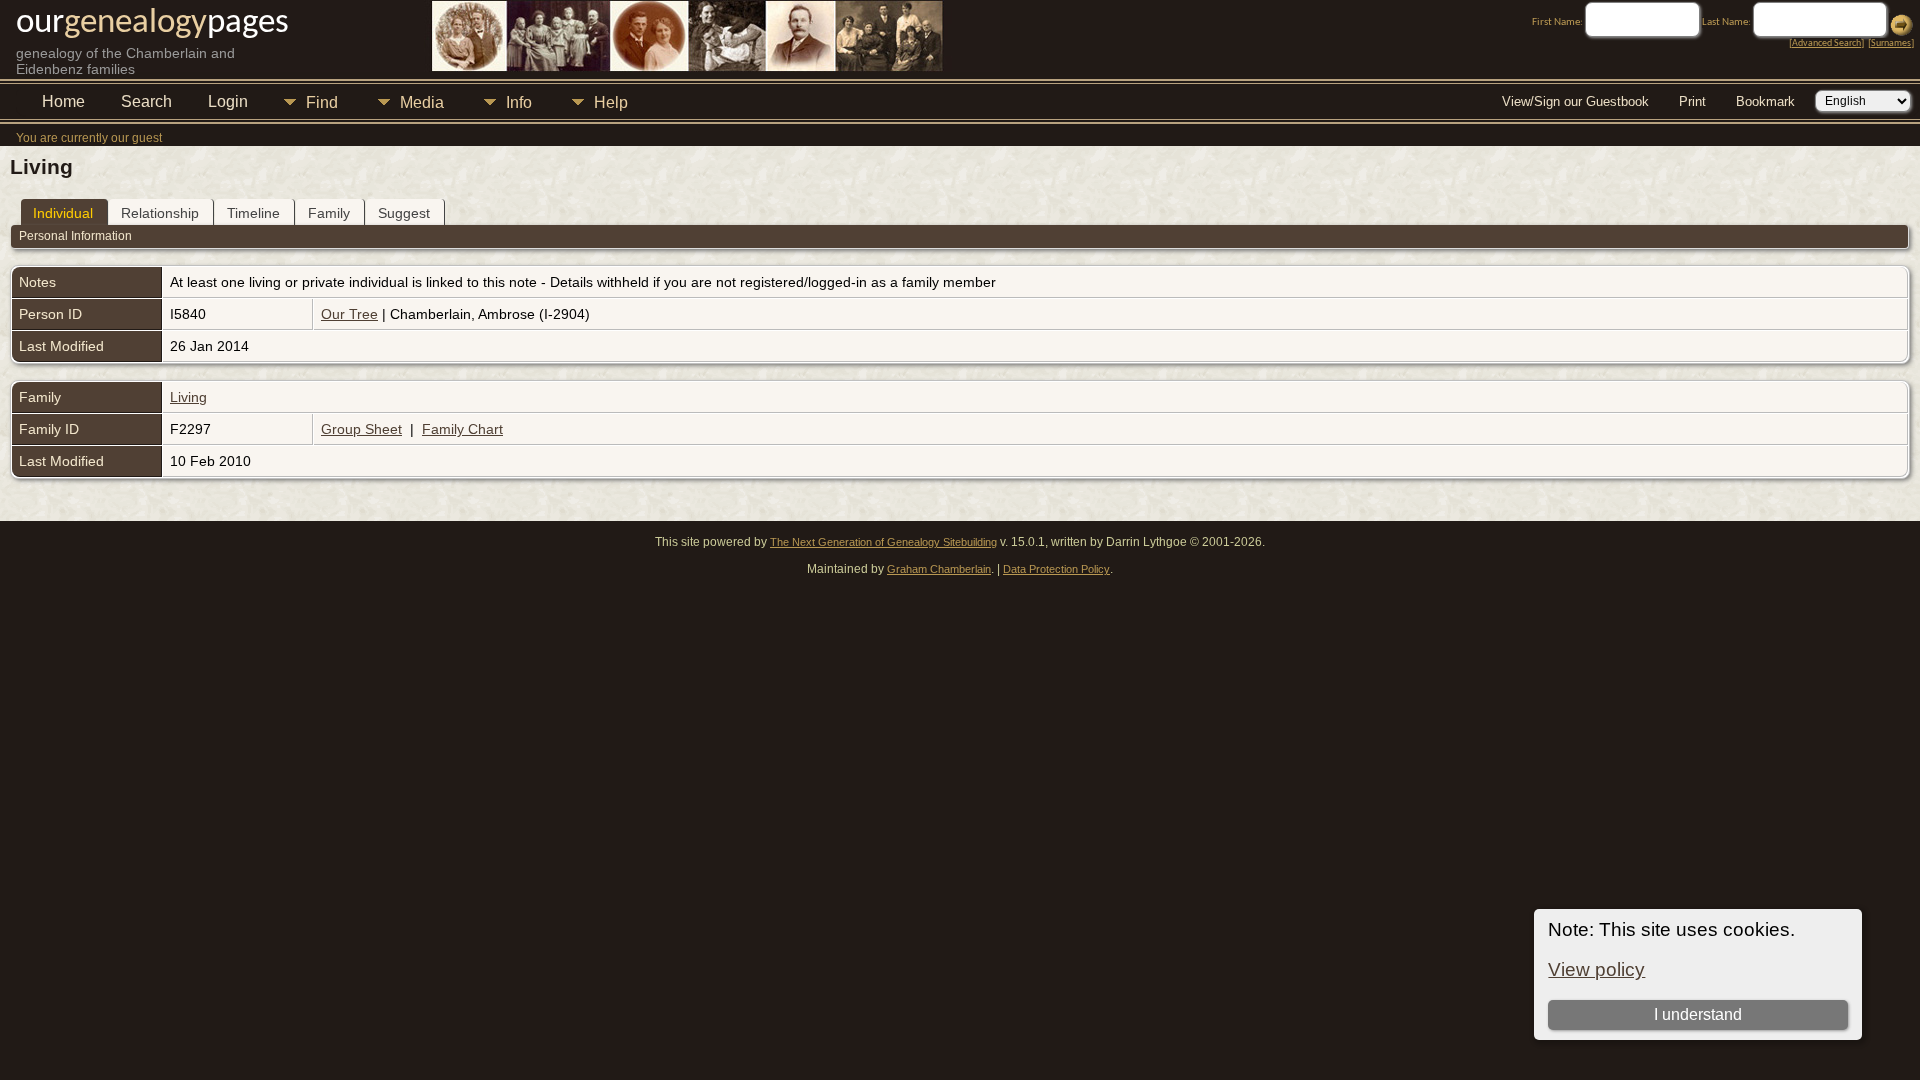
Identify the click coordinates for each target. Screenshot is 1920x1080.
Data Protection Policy (1056, 569)
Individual (63, 213)
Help (611, 102)
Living (188, 397)
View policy (1596, 969)
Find (322, 102)
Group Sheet (361, 429)
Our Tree (349, 314)
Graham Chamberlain (939, 569)
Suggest (404, 213)
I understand (1698, 1014)
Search (146, 101)
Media (422, 102)
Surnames (1891, 43)
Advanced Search (1826, 43)
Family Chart (462, 429)
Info (519, 102)
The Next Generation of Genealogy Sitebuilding (883, 542)
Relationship (160, 213)
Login (228, 101)
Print (1692, 101)
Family (329, 213)
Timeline (253, 213)
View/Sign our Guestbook (1575, 101)
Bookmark (1765, 101)
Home (63, 101)
